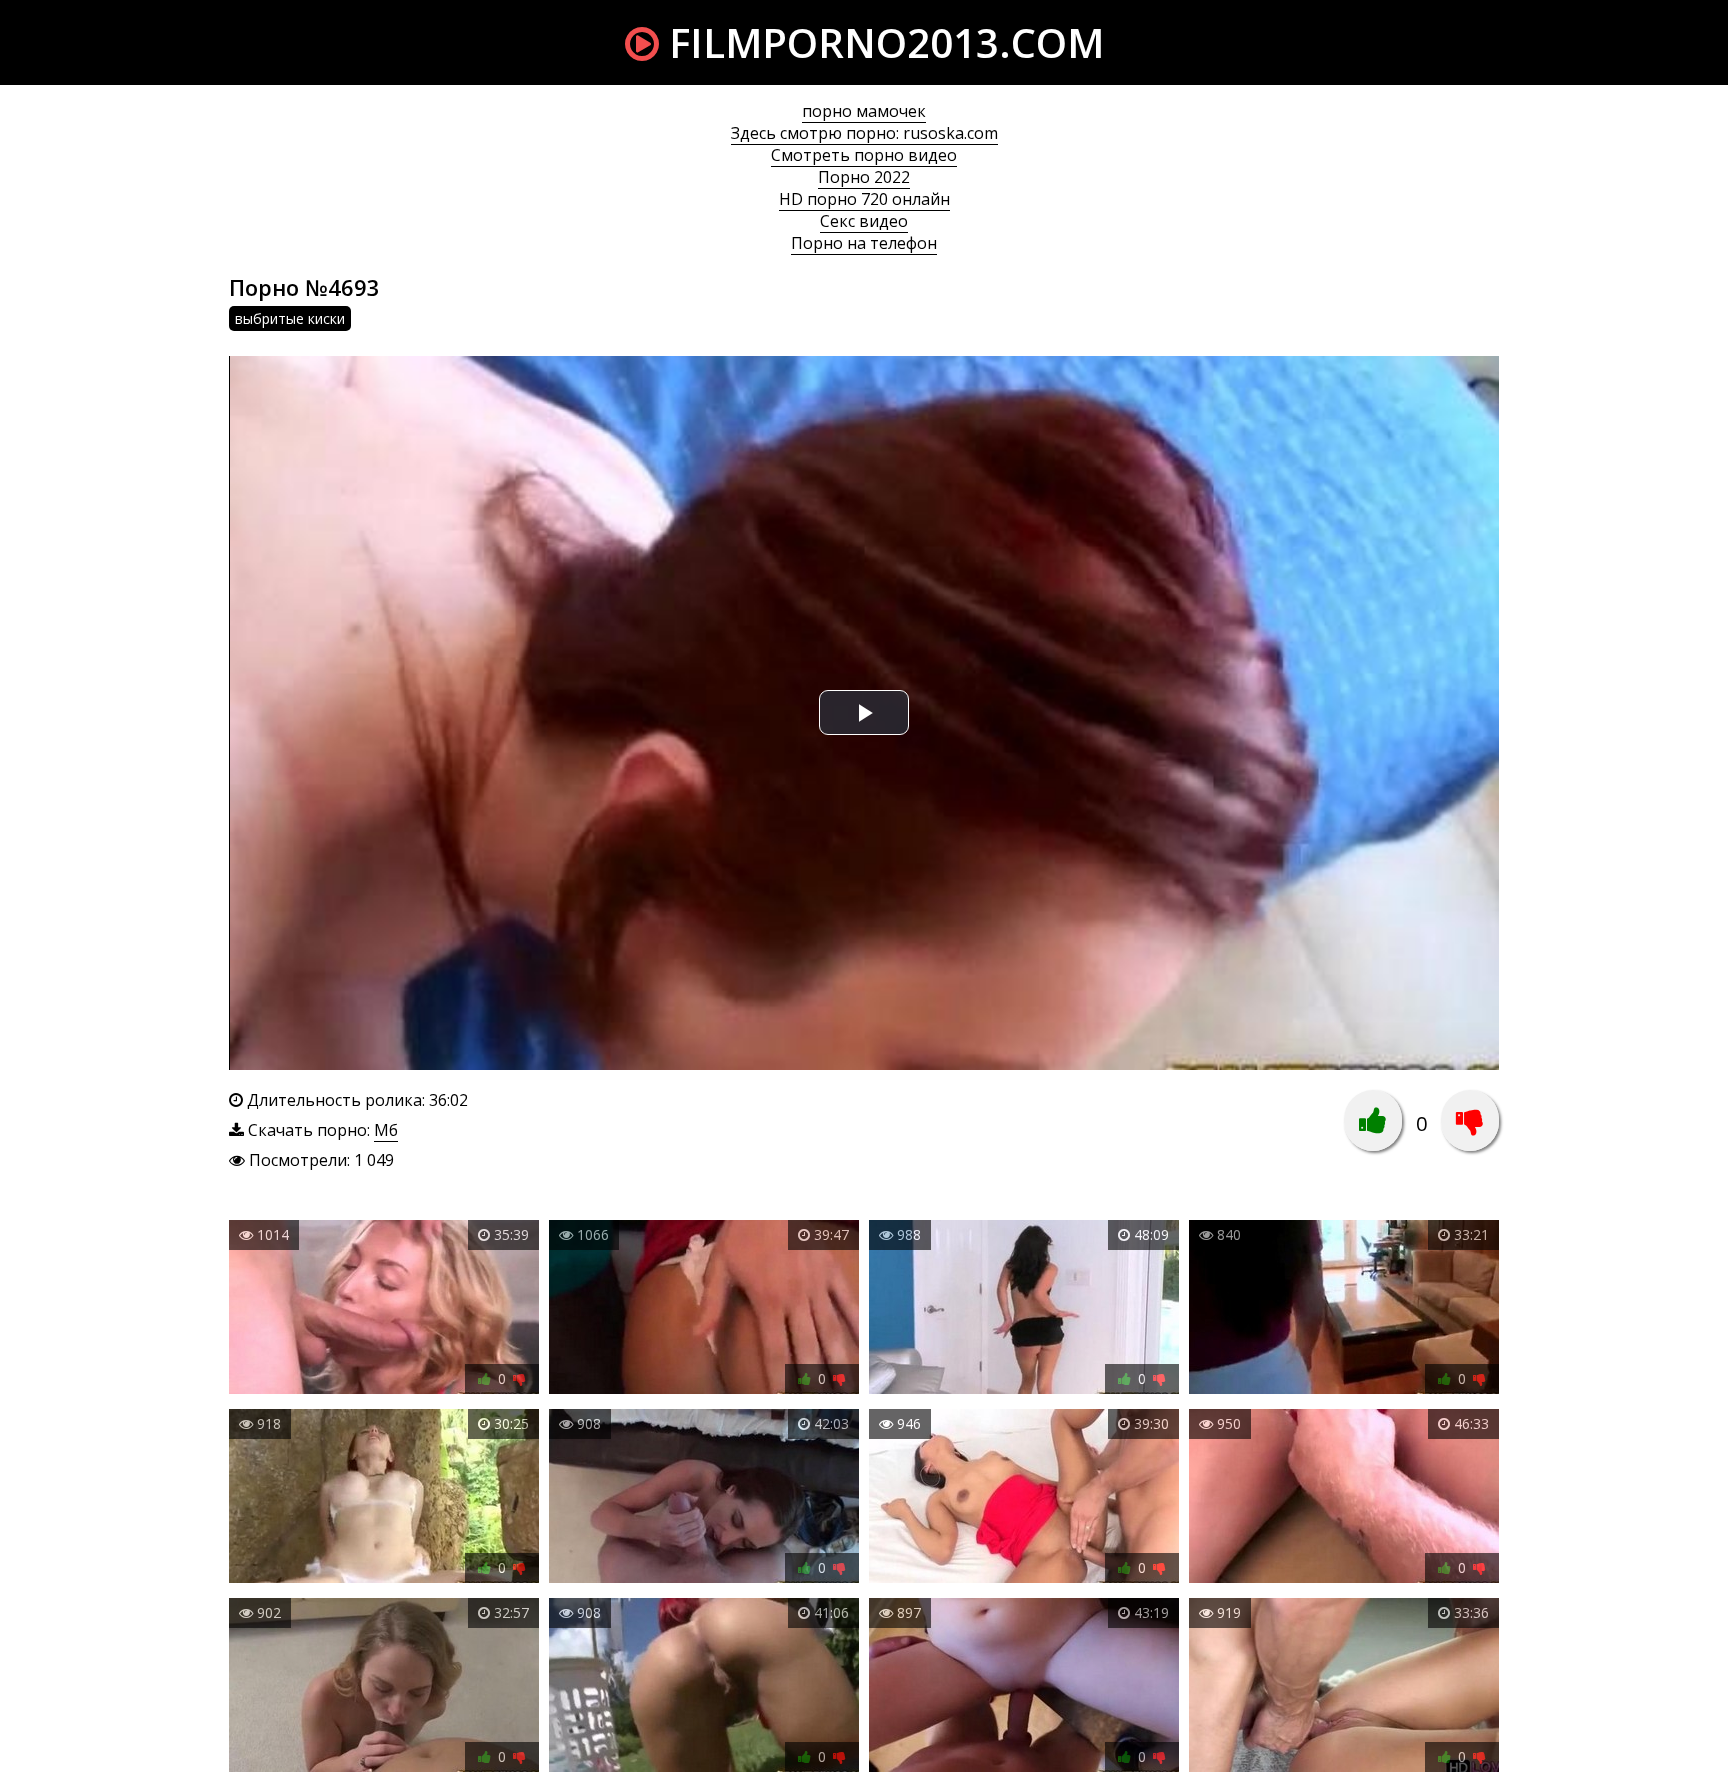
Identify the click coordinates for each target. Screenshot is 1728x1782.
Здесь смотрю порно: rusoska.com (864, 133)
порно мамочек (864, 111)
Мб (386, 1130)
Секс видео (864, 221)
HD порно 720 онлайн (864, 199)
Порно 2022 (864, 177)
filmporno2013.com (881, 42)
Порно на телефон (864, 243)
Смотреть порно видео (864, 155)
